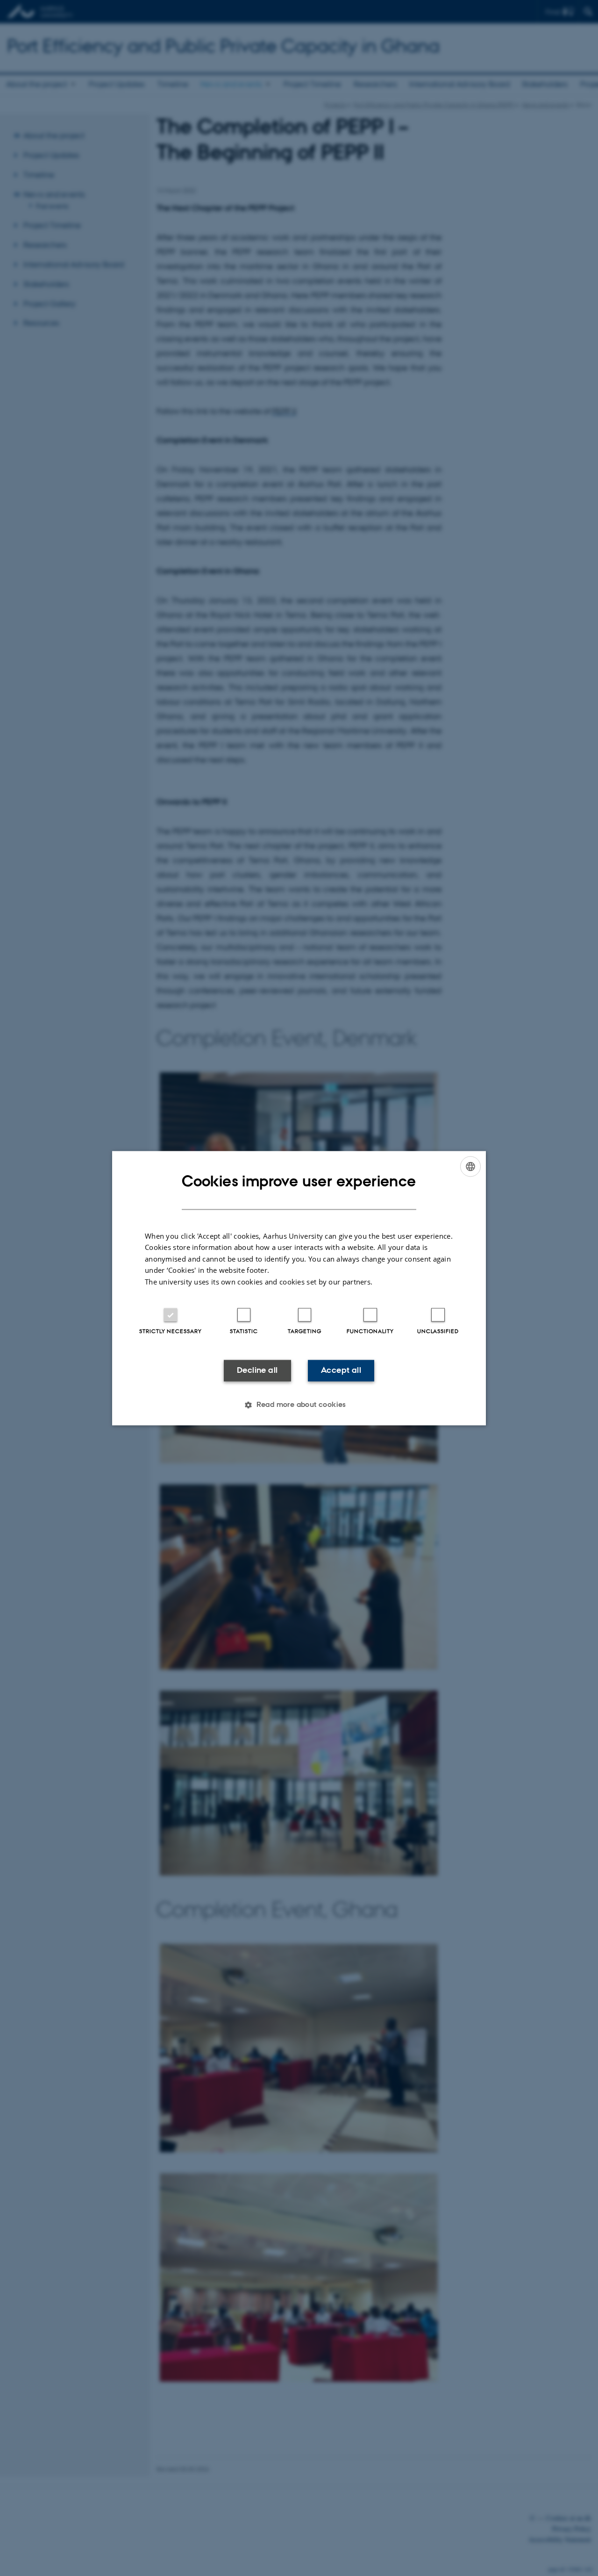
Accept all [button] (341, 1370)
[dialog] (299, 1288)
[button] (299, 1405)
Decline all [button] (257, 1370)
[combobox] (470, 1166)
